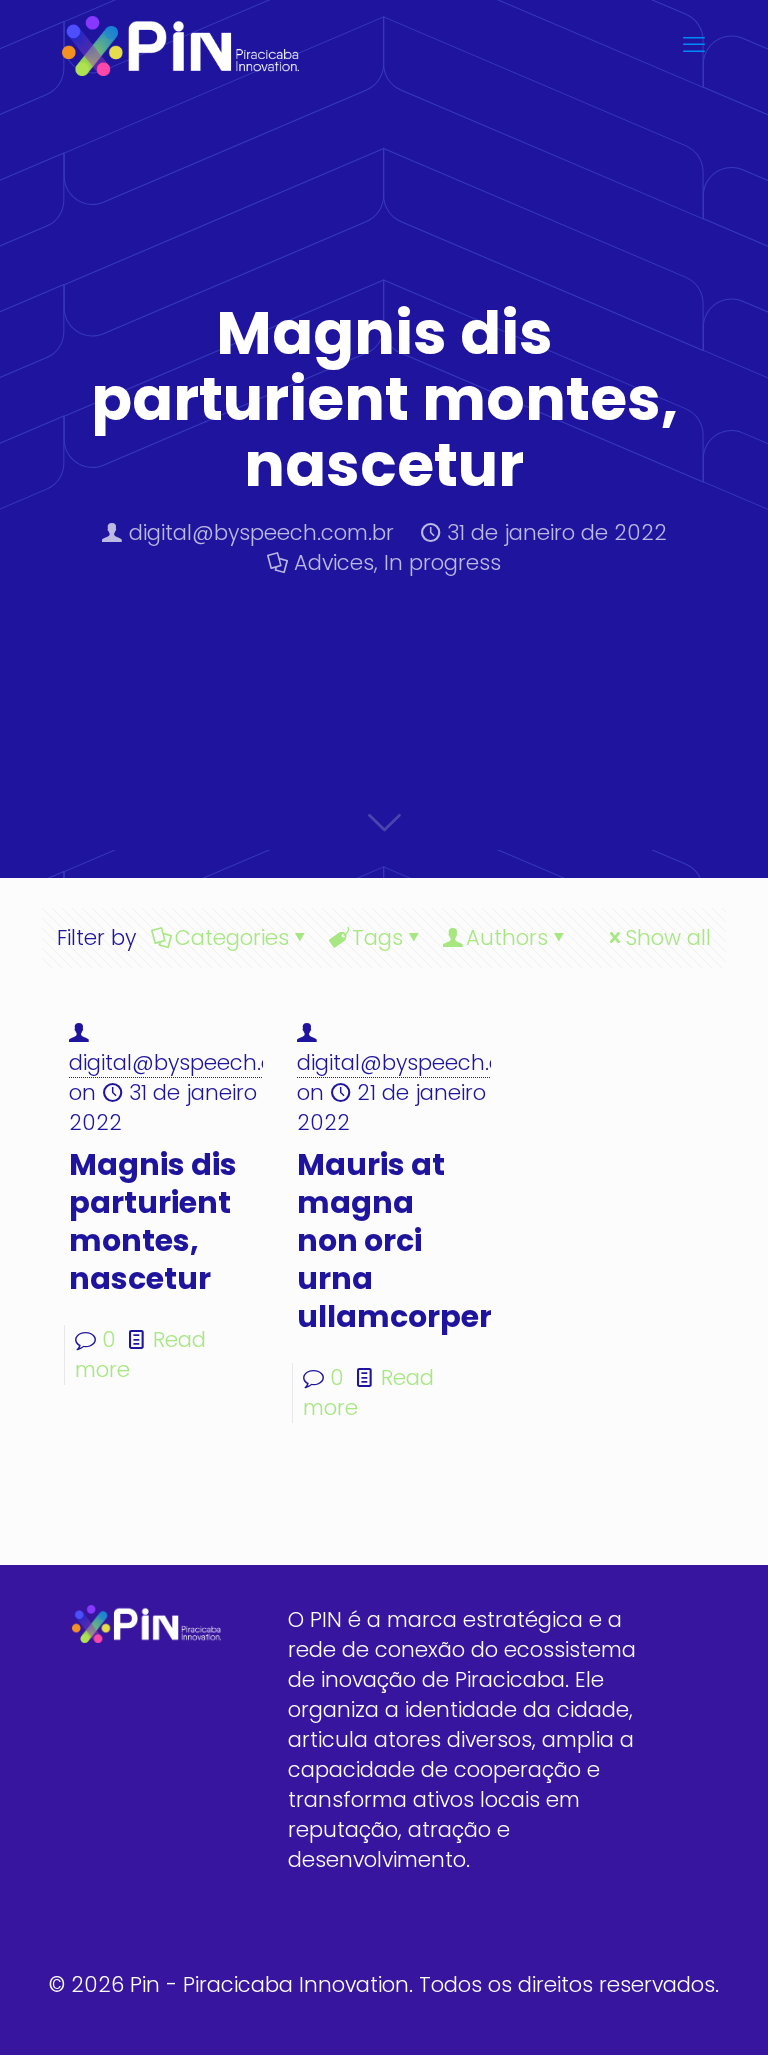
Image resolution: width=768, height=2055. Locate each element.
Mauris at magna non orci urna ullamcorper (394, 1240)
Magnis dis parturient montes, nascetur (153, 1221)
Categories (232, 937)
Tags (377, 937)
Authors (507, 937)
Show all (668, 937)
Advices (334, 562)
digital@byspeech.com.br (261, 532)
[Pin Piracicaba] (180, 45)
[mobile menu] (694, 45)
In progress (442, 562)
